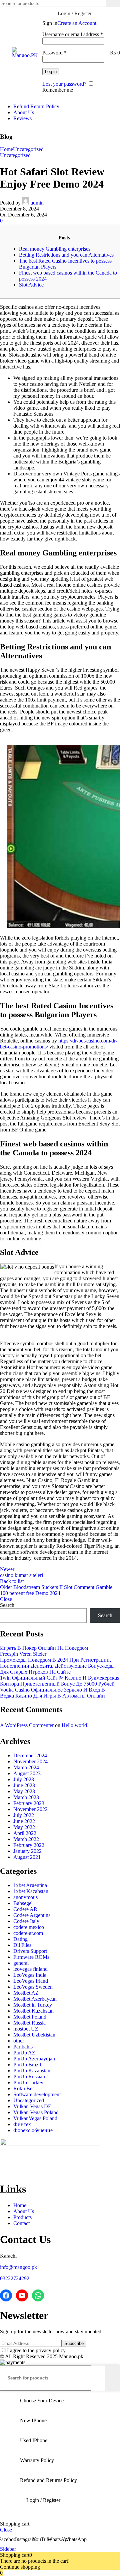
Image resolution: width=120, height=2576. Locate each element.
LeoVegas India (30, 1975)
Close (6, 1599)
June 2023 (24, 1785)
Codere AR (25, 1909)
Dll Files (22, 1945)
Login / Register (43, 2500)
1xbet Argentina (30, 1885)
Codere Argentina (32, 1915)
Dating (20, 1939)
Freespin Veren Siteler (23, 1654)
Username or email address (73, 34)
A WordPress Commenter (27, 1725)
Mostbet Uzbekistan (34, 2035)
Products (22, 2217)
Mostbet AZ (26, 1993)
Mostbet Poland (30, 2017)
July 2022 (24, 1815)
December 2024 (30, 1755)
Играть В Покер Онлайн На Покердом (44, 1648)
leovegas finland (30, 1969)
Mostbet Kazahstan (33, 2011)
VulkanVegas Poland (35, 2118)
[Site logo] (25, 55)
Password (54, 53)
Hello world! (75, 1725)
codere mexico (29, 1927)
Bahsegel (23, 1903)
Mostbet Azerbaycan (35, 1999)
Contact (21, 2223)
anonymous (25, 1897)
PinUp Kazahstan (32, 2071)
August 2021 (27, 1857)
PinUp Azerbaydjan (34, 2059)
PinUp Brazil (27, 2065)
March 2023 (26, 1797)
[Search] (113, 3)
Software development (37, 2094)
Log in (51, 72)
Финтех (22, 2124)
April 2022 (25, 1833)
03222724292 (15, 2278)
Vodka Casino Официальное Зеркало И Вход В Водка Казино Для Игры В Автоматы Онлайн (52, 1693)
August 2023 (27, 1773)
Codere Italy (26, 1921)
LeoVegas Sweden (33, 1987)
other (19, 2041)
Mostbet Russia (29, 2023)
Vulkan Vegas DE (32, 2106)
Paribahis (23, 2047)
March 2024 (26, 1767)
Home (6, 149)
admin (37, 203)
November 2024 (30, 1761)
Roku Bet (23, 2088)
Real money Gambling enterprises (55, 249)
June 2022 (24, 1821)
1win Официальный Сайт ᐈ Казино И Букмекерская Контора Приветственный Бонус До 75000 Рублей (60, 1681)
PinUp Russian (29, 2077)
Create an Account (77, 23)
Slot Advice (31, 285)
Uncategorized (28, 149)
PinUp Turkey (28, 2082)
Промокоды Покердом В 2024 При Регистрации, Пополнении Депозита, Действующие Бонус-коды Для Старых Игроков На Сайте (57, 1666)
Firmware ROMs (31, 1957)
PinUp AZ (24, 2053)
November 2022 (30, 1809)
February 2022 (29, 1845)
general (21, 1963)
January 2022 (27, 1851)
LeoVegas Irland (31, 1981)
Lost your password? (64, 84)
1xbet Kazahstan (31, 1891)
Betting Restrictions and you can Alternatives (66, 255)
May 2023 (24, 1791)
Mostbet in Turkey (33, 2005)
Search (7, 1605)
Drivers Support (30, 1951)
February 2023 (29, 1803)
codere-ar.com (28, 1933)
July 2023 (24, 1779)
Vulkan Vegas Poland (36, 2112)
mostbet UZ (26, 2029)
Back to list (12, 1581)
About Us (24, 2211)
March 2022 (26, 1839)
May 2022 (24, 1827)
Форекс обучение (33, 2130)
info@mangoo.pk (18, 2267)
